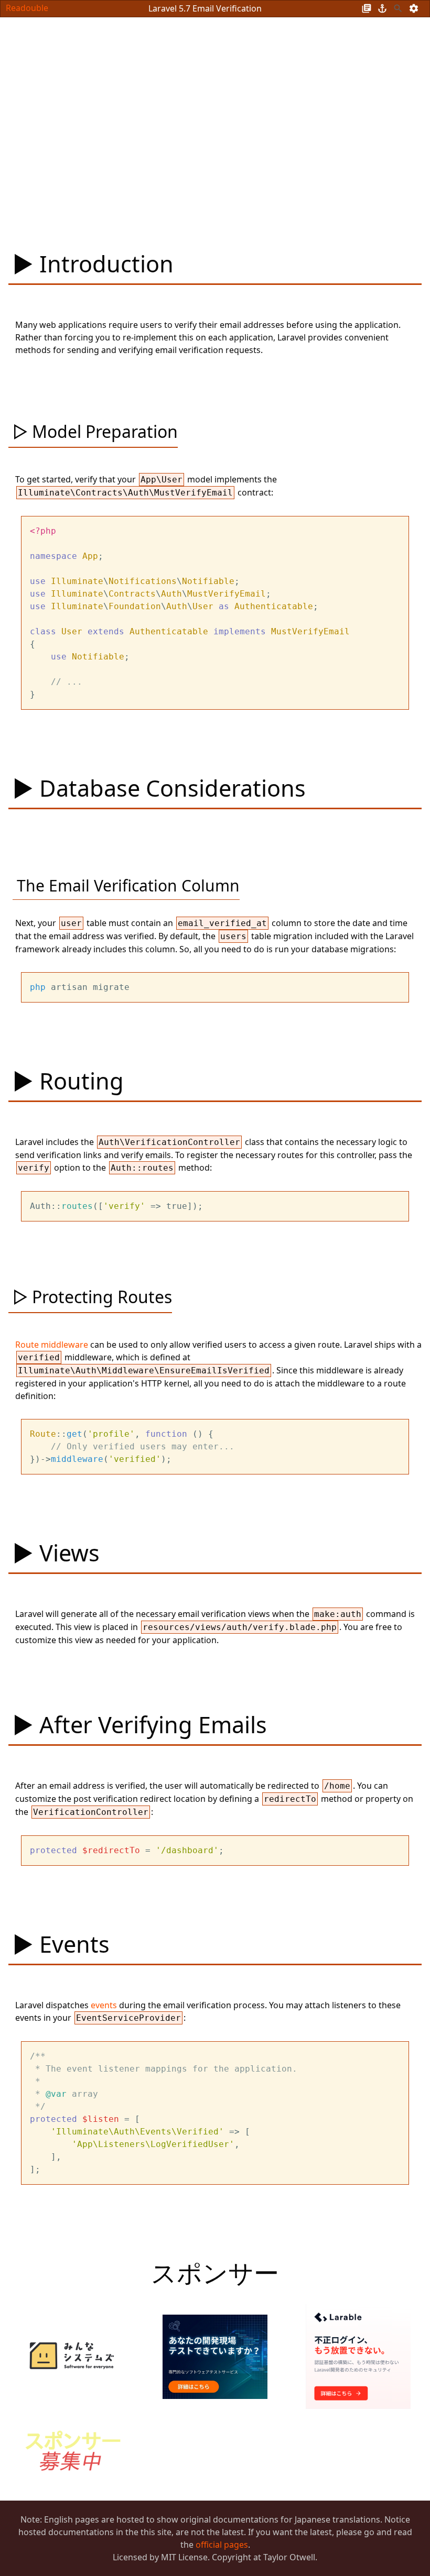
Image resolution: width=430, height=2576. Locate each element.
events (104, 2005)
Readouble (27, 8)
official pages (222, 2545)
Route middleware (52, 1345)
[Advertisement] (193, 112)
